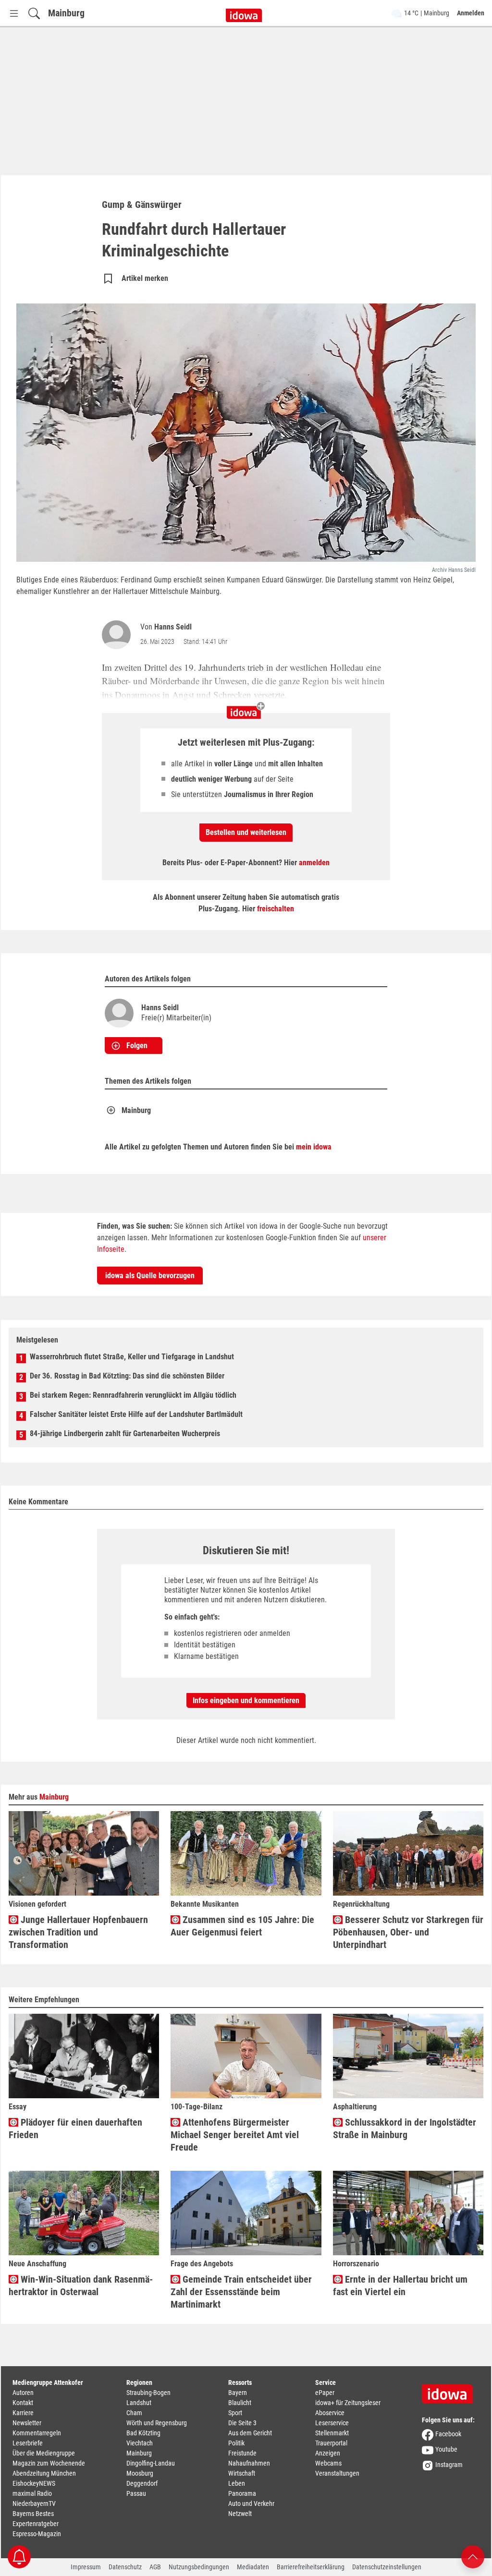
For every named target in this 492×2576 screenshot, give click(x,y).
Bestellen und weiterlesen (246, 832)
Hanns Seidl (173, 627)
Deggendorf (142, 2483)
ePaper (325, 2393)
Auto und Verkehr (251, 2503)
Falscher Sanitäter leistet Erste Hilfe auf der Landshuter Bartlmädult (136, 1414)
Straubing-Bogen (148, 2393)
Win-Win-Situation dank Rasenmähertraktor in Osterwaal (81, 2286)
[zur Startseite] (451, 2391)
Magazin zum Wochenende (49, 2463)
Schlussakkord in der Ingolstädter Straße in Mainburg (405, 2129)
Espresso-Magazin (37, 2534)
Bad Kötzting (143, 2433)
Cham (134, 2413)
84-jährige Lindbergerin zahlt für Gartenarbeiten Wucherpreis (125, 1433)
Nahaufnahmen (249, 2463)
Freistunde (242, 2453)
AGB (155, 2567)
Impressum (86, 2567)
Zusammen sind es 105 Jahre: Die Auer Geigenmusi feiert (242, 1926)
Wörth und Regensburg (157, 2423)
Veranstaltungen (337, 2473)
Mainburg (66, 13)
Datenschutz (125, 2567)
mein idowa (314, 1147)
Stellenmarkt (332, 2433)
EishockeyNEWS (34, 2483)
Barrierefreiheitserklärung (311, 2567)
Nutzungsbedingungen (199, 2567)
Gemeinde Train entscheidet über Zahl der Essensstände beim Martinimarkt (241, 2292)
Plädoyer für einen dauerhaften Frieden (75, 2129)
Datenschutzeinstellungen (387, 2567)
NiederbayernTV (34, 2503)
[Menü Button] (14, 13)
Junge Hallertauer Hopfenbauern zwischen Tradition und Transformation (78, 1932)
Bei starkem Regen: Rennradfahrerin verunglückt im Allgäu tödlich (133, 1395)
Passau (136, 2493)
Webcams (328, 2463)
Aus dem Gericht (250, 2433)
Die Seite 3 (242, 2423)
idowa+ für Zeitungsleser (348, 2403)
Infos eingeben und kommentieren (246, 1700)
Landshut (139, 2403)
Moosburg (140, 2473)
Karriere (23, 2413)
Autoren (23, 2393)
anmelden (314, 863)
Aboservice (330, 2413)
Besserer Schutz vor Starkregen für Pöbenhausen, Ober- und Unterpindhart (408, 1932)
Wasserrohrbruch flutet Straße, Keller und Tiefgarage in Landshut (132, 1357)
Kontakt (23, 2403)
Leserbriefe (28, 2443)
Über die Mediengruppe (44, 2453)
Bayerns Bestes (33, 2514)
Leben (237, 2483)
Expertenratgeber (36, 2524)
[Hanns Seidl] (118, 635)
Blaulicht (240, 2403)
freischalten (276, 909)
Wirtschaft (242, 2473)
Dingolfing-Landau (151, 2463)
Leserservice (332, 2423)
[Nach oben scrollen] (473, 2556)
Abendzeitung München (44, 2473)
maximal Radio (32, 2493)
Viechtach (140, 2443)
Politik (236, 2443)
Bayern (238, 2393)
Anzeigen (328, 2453)
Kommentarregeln (37, 2433)
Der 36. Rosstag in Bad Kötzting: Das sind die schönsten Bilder (127, 1376)
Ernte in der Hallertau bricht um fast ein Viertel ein (400, 2286)
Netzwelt (240, 2514)
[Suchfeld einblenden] (34, 13)
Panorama (242, 2493)
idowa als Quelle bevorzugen (150, 1276)
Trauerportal (331, 2443)
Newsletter (27, 2423)
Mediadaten (253, 2567)
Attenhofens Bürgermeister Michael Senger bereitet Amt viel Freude (235, 2135)
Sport (235, 2413)
